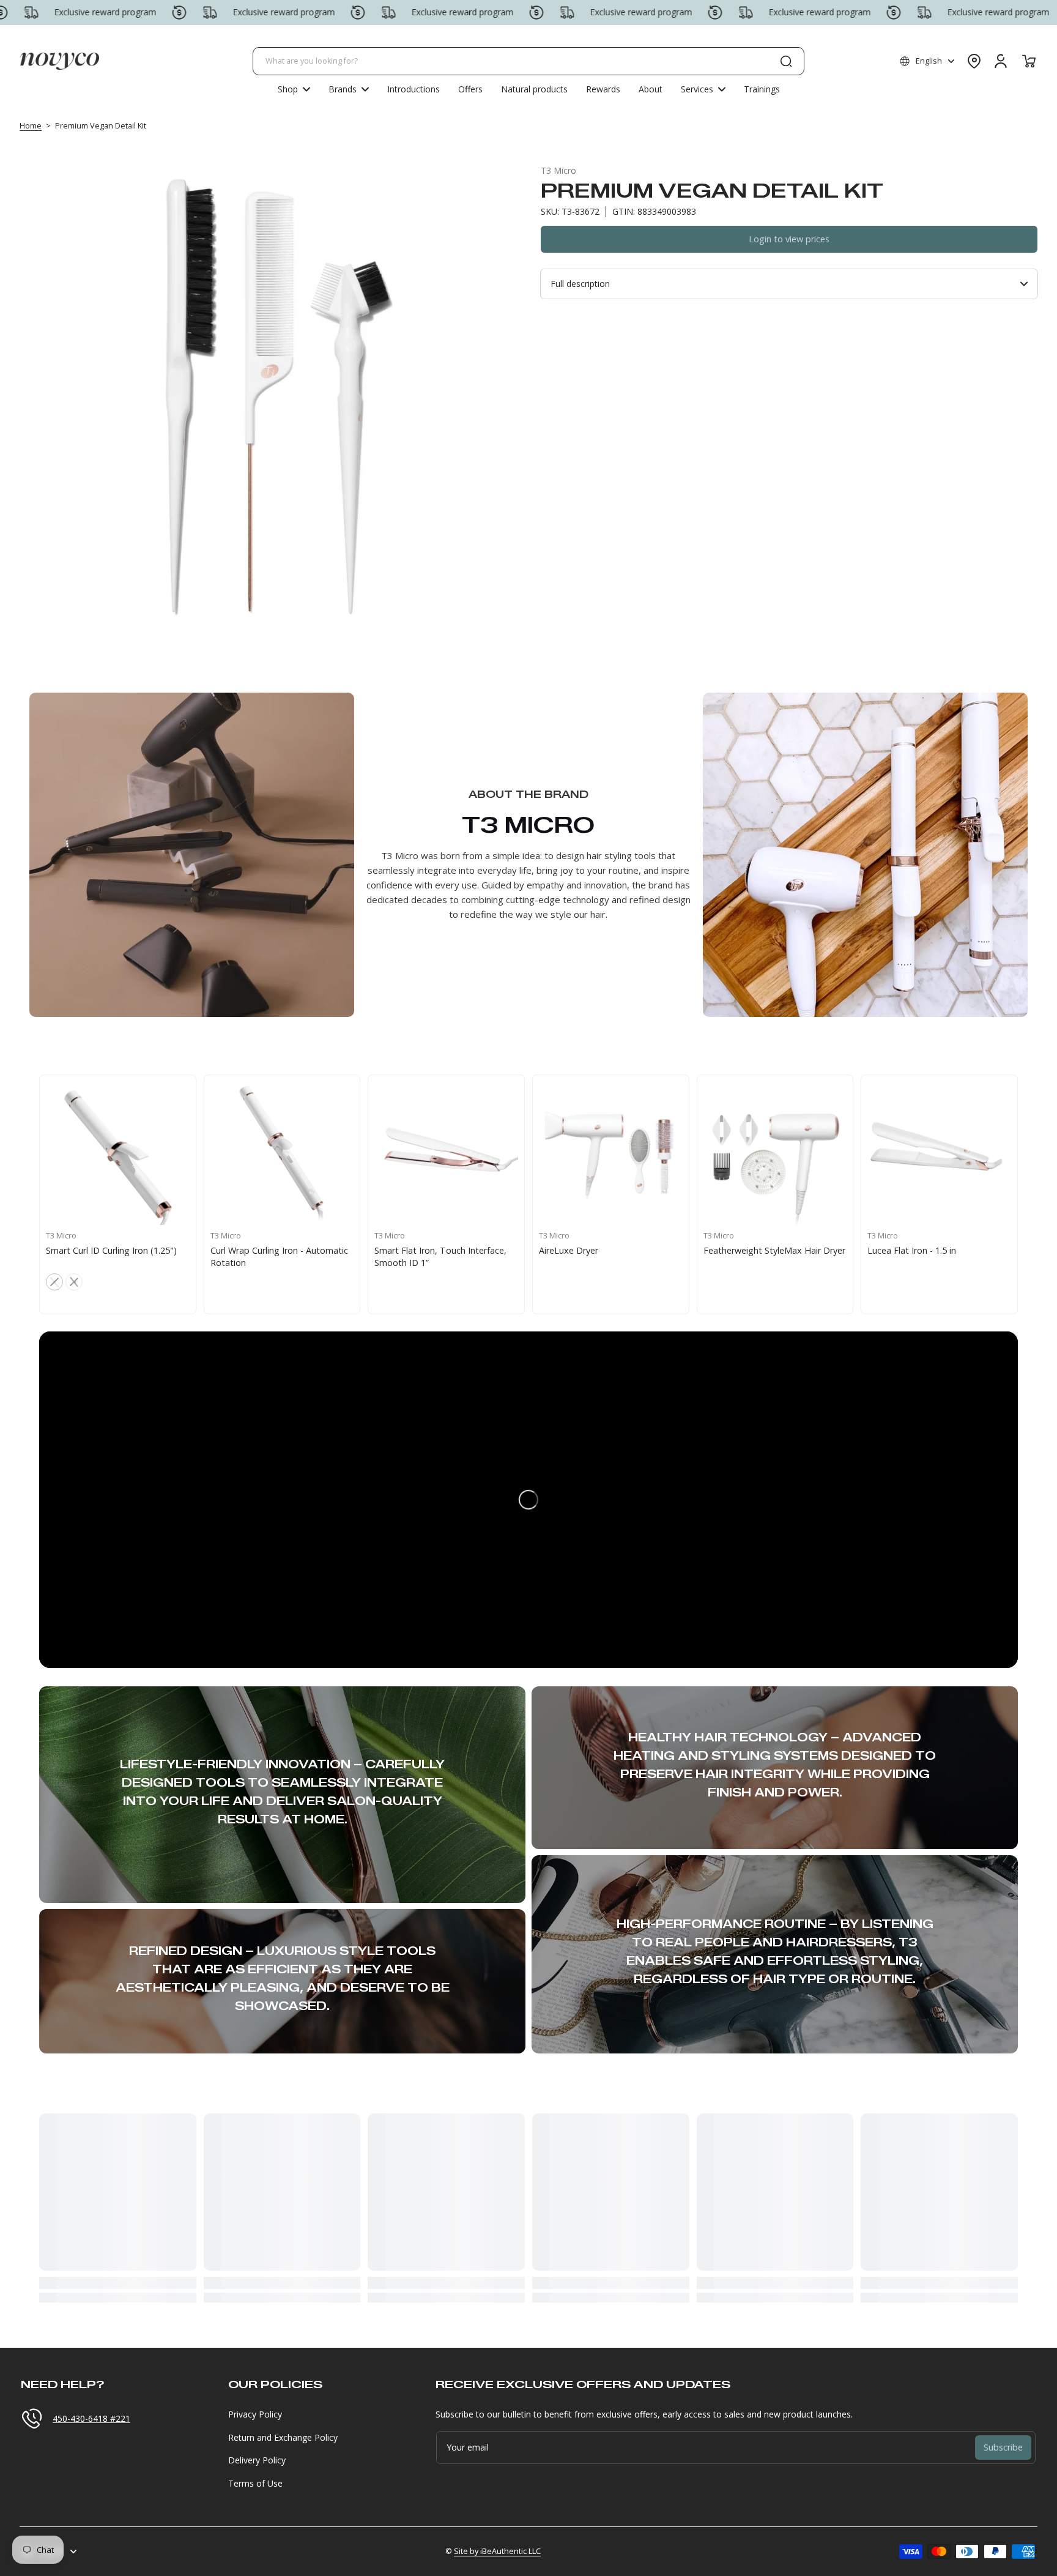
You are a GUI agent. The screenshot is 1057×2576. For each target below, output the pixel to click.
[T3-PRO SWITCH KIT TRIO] (775, 1153)
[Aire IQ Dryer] (939, 1153)
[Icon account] (1001, 61)
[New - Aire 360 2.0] (118, 1153)
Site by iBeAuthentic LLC (497, 2551)
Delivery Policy (257, 2460)
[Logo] (59, 61)
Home (31, 126)
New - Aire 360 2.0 (82, 1250)
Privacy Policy (255, 2414)
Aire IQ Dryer (893, 1250)
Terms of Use (255, 2483)
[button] (927, 61)
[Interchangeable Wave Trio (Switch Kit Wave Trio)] (611, 1153)
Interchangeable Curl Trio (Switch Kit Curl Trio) (441, 1256)
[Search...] (786, 61)
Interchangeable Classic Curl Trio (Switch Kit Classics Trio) (276, 1256)
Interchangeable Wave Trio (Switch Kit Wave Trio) (609, 1256)
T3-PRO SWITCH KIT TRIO (757, 1250)
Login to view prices (789, 239)
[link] (349, 89)
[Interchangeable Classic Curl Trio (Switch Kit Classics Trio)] (282, 1153)
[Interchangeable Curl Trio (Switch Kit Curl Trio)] (446, 1153)
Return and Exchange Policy (283, 2437)
